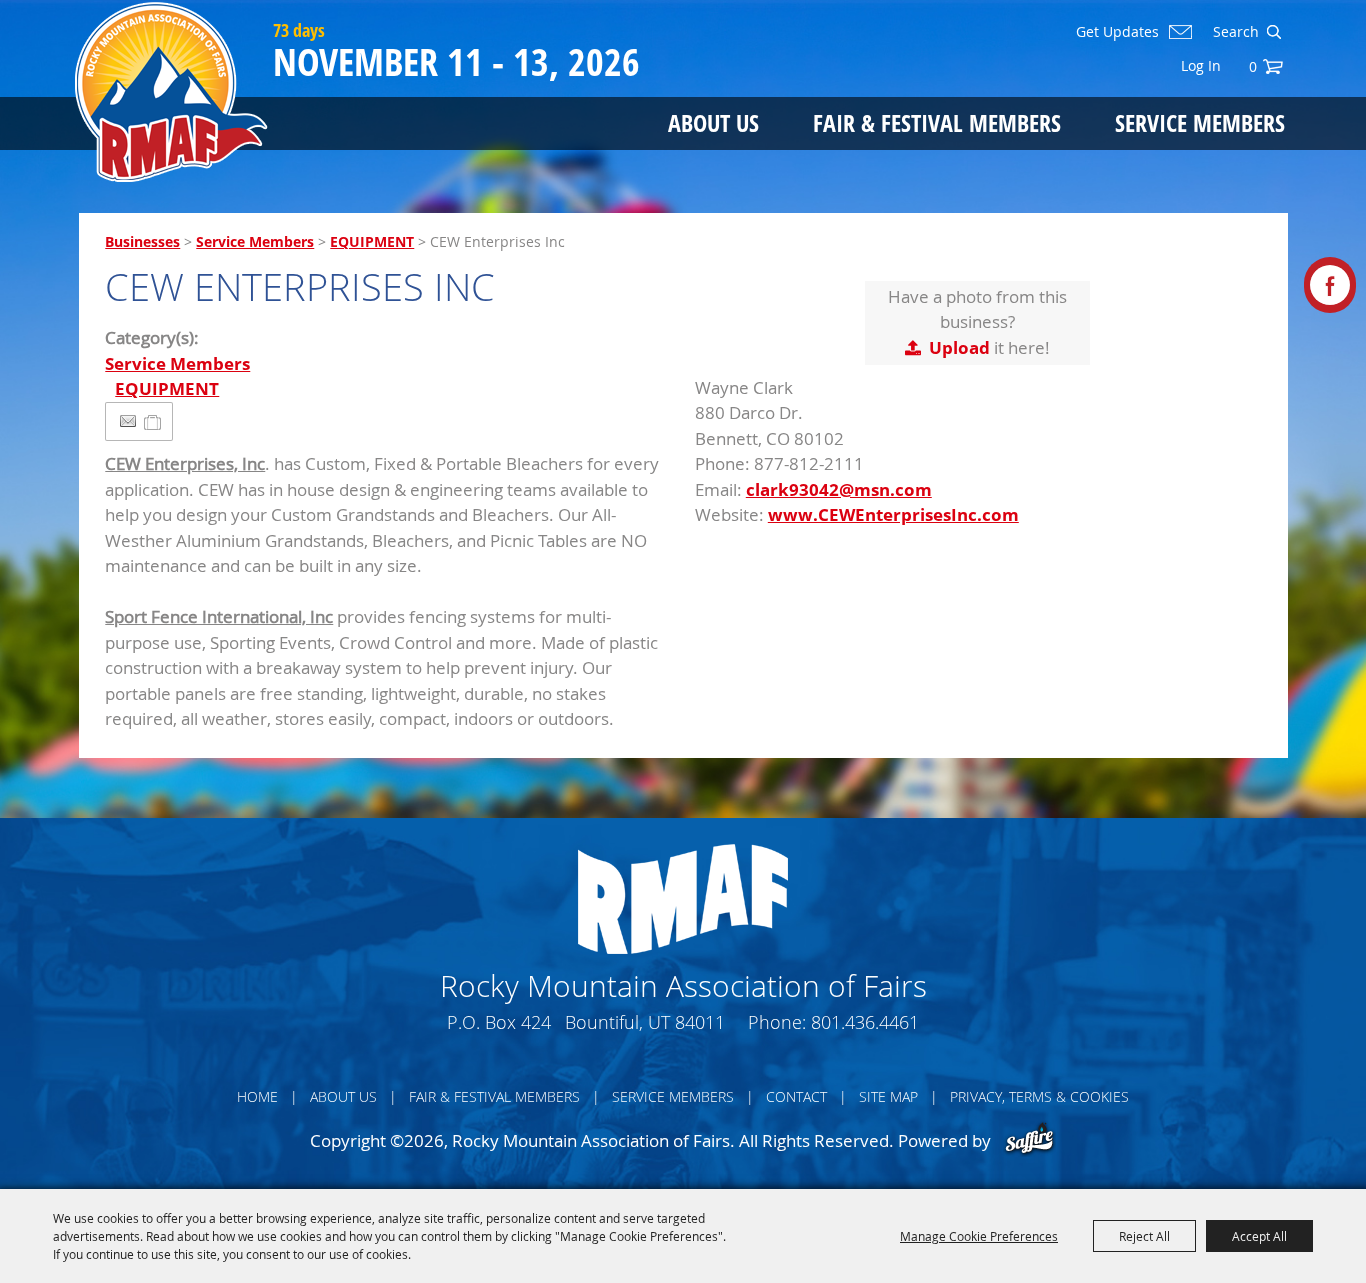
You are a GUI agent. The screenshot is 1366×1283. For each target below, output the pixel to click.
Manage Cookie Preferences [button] (979, 1236)
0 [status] (1253, 66)
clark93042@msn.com (839, 489)
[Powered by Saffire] (1029, 1140)
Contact (796, 1096)
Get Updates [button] (1117, 32)
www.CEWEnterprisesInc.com (893, 514)
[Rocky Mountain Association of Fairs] (171, 92)
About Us (713, 122)
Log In (1201, 65)
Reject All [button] (1144, 1236)
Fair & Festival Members (937, 122)
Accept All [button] (1259, 1236)
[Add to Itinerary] (153, 421)
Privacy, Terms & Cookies (1039, 1096)
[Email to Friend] (128, 421)
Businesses (142, 241)
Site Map (888, 1096)
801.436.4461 (865, 1022)
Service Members (1200, 122)
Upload (959, 347)
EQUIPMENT (372, 241)
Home (257, 1096)
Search (1273, 32)
